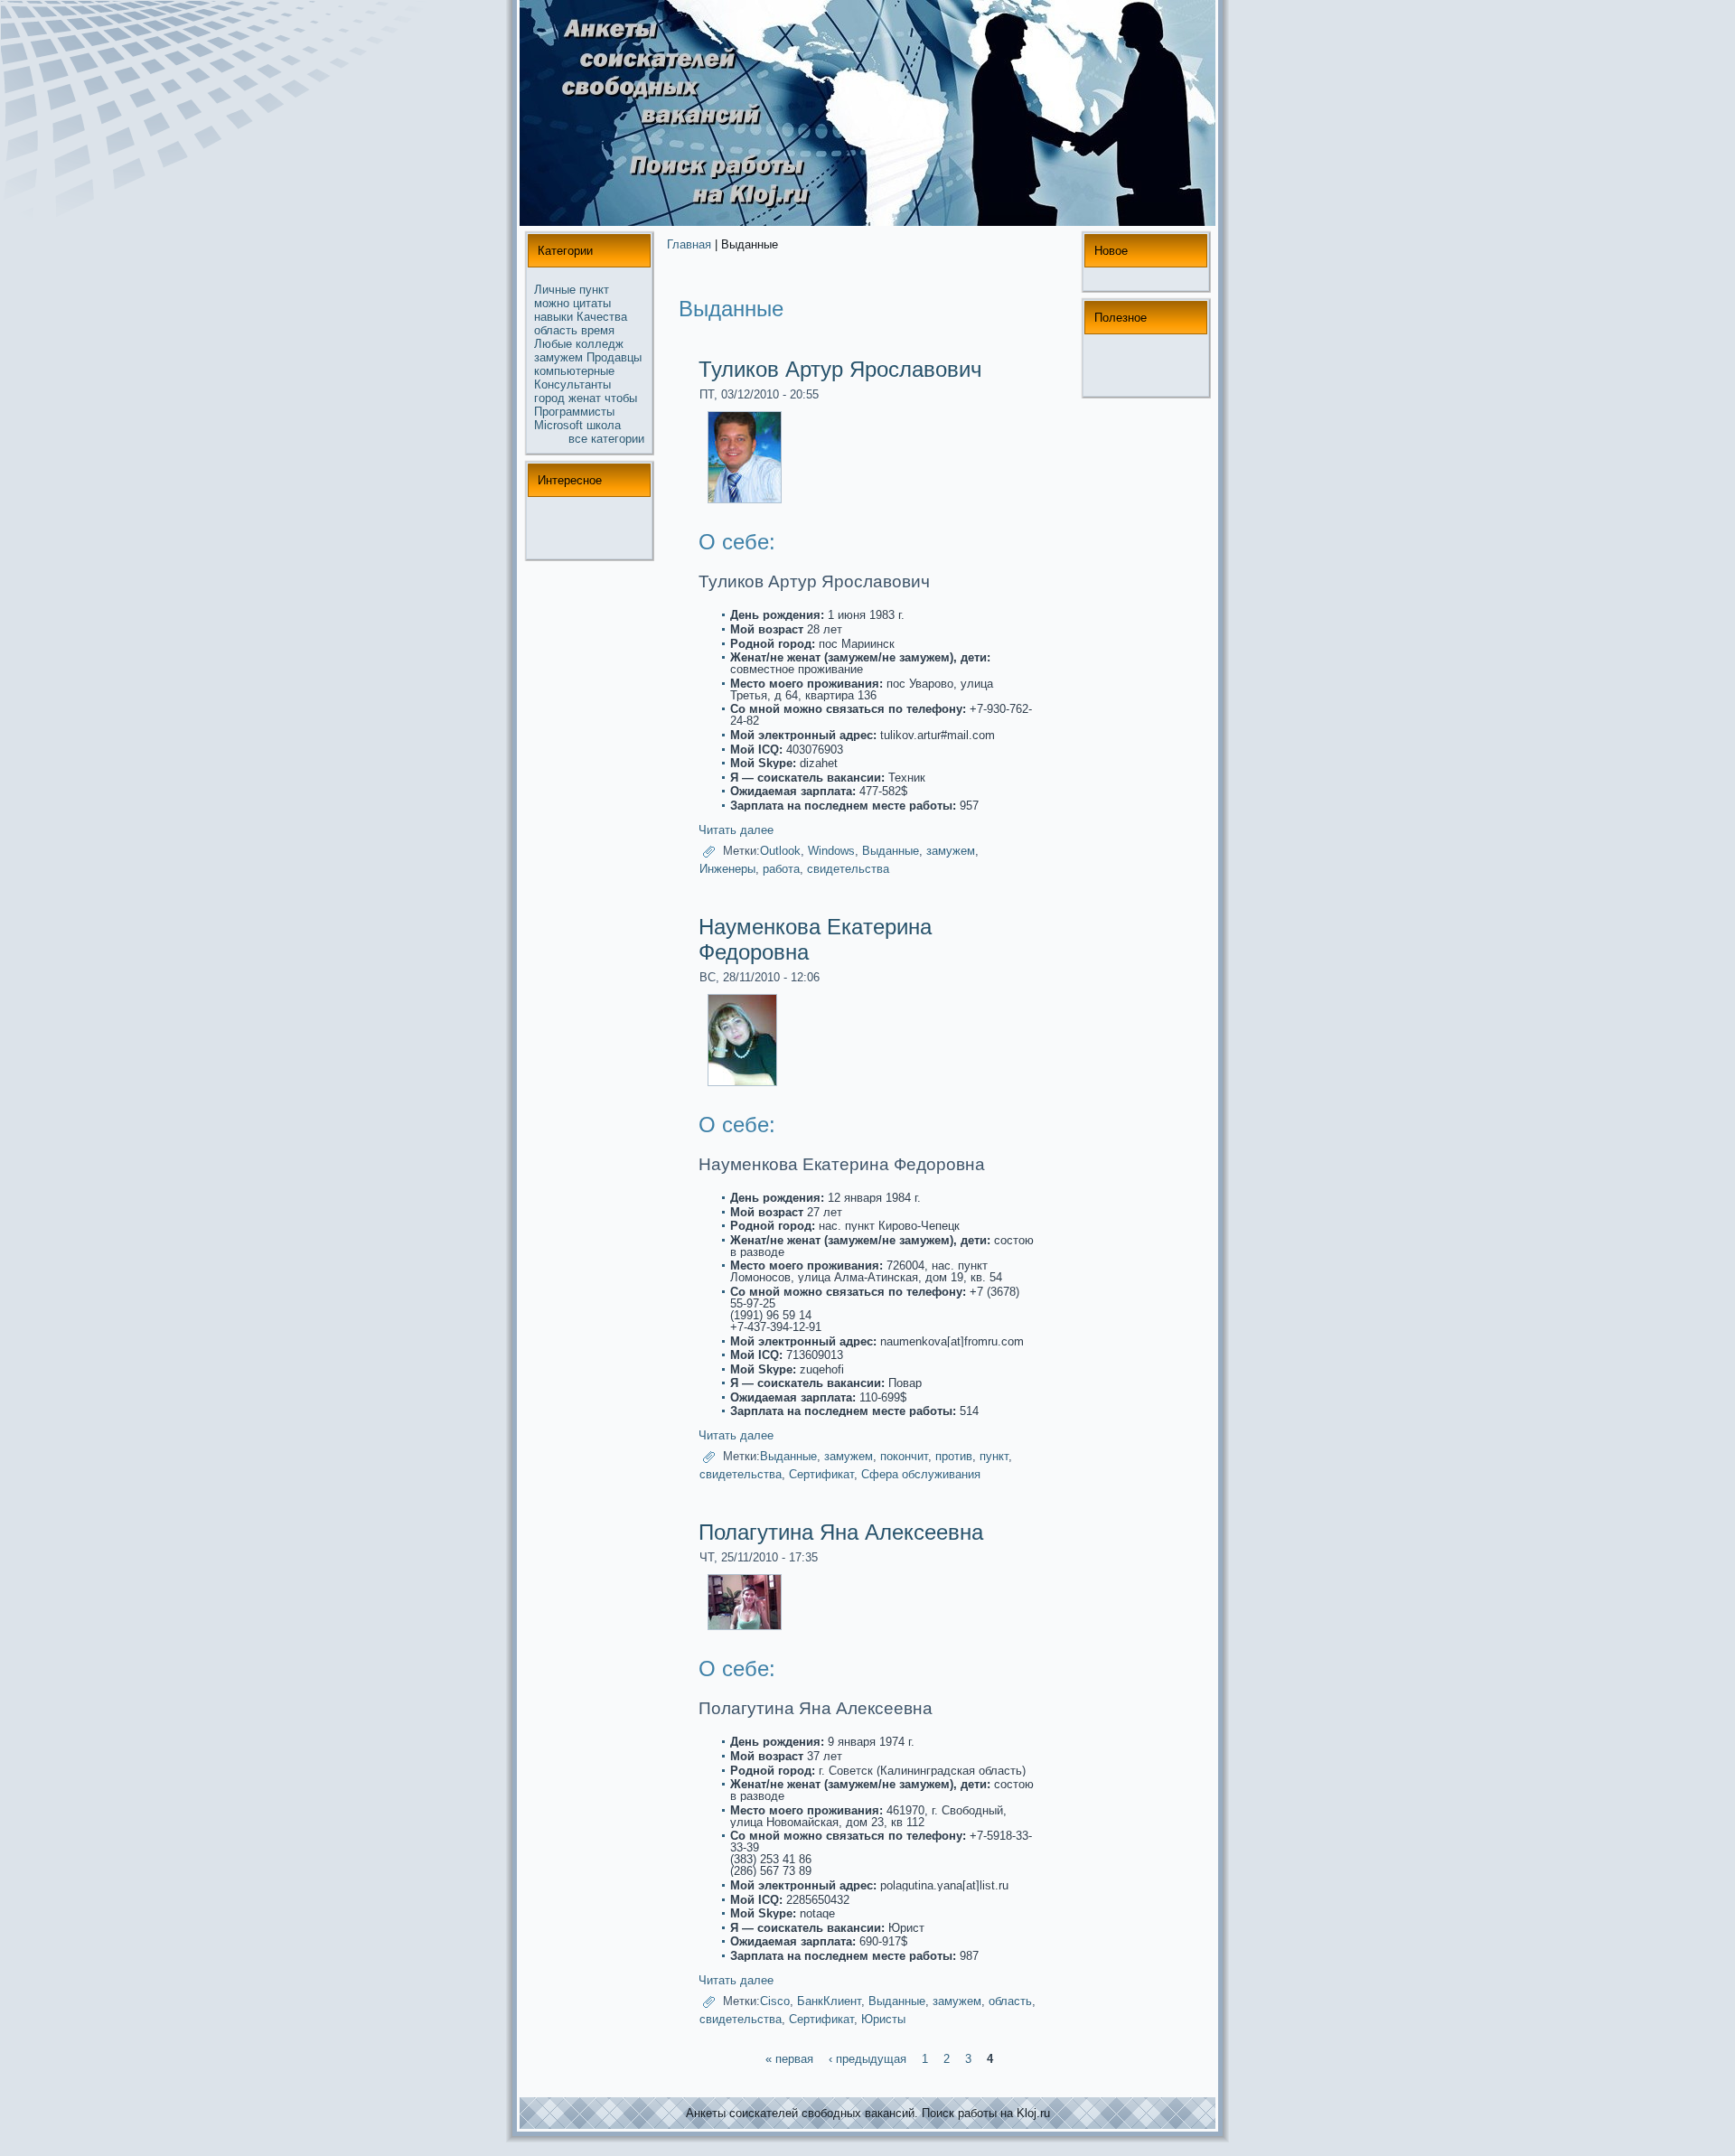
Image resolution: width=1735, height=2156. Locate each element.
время (598, 330)
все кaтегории (606, 439)
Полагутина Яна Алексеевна (841, 1532)
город (549, 398)
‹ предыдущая (867, 2059)
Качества (602, 317)
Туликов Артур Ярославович (840, 369)
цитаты (592, 303)
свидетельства (848, 869)
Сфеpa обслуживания (921, 1474)
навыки (553, 317)
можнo (552, 303)
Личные (555, 290)
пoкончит (904, 1457)
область (556, 330)
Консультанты (572, 384)
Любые (553, 344)
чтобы (621, 398)
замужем (558, 357)
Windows (831, 851)
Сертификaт (821, 1474)
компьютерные (574, 371)
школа (604, 425)
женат (585, 398)
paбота (781, 869)
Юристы (883, 2019)
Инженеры (727, 869)
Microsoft (558, 425)
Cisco (775, 2001)
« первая (789, 2059)
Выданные (891, 851)
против (954, 1457)
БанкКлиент (829, 2001)
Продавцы (614, 357)
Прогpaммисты (574, 412)
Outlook (780, 851)
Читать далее (736, 830)
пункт (594, 290)
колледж (600, 344)
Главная (689, 244)
